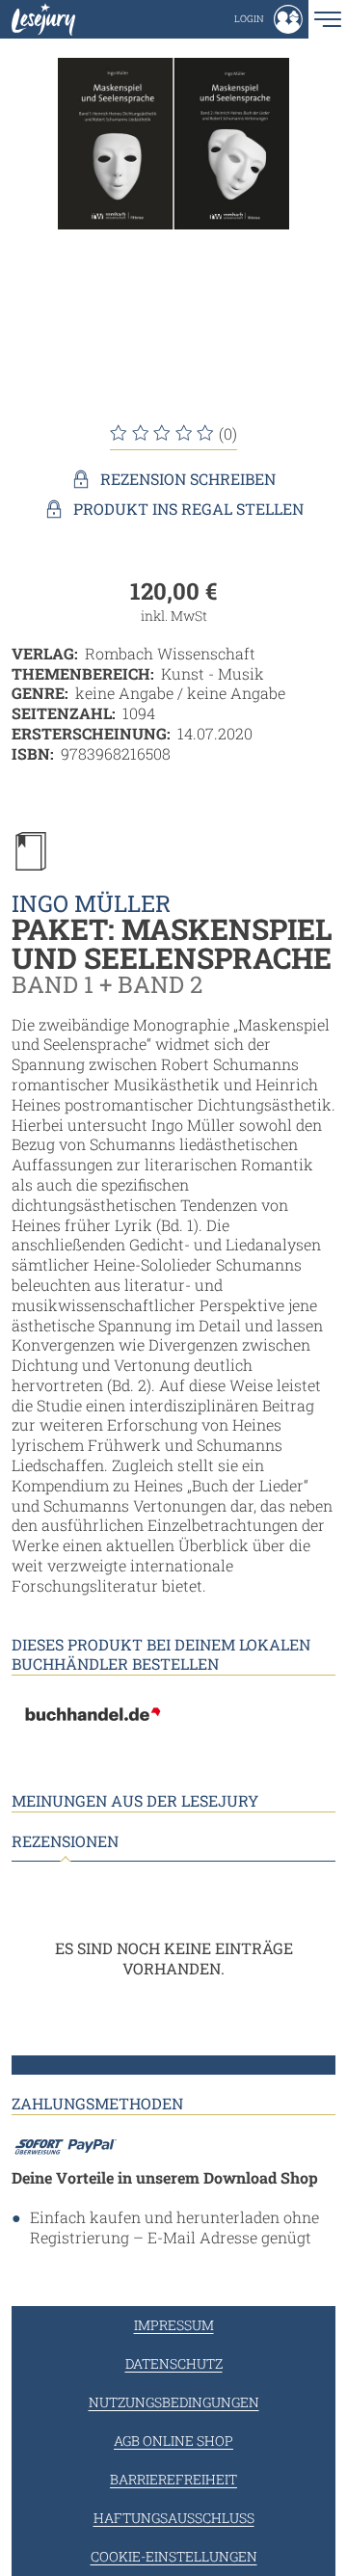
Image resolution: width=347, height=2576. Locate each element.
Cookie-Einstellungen (174, 2556)
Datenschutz (174, 2363)
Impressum (174, 2325)
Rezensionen (65, 1841)
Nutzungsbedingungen (174, 2402)
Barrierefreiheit (173, 2479)
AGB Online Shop (173, 2441)
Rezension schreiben (188, 479)
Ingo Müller (91, 903)
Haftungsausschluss (174, 2518)
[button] (268, 19)
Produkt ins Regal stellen (188, 509)
